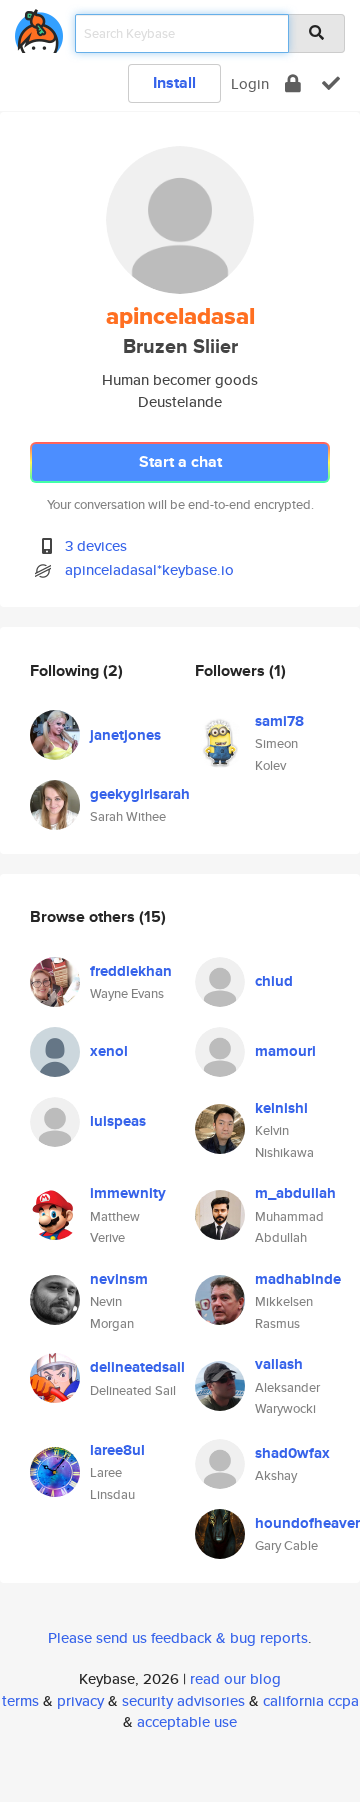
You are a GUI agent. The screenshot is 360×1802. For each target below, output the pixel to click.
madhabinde (298, 1279)
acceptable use (187, 1721)
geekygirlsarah (140, 794)
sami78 (279, 721)
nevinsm (119, 1279)
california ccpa (311, 1700)
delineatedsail (137, 1367)
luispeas (118, 1121)
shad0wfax (292, 1453)
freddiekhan (131, 971)
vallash (279, 1364)
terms (20, 1700)
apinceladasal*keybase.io (149, 569)
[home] (39, 27)
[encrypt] (293, 83)
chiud (274, 981)
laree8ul (117, 1450)
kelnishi (281, 1108)
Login (250, 83)
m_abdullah (295, 1193)
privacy (80, 1700)
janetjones (125, 735)
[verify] (331, 83)
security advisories (183, 1700)
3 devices (96, 545)
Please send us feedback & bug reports (178, 1637)
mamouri (285, 1051)
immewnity (128, 1193)
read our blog (235, 1678)
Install (174, 82)
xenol (109, 1051)
